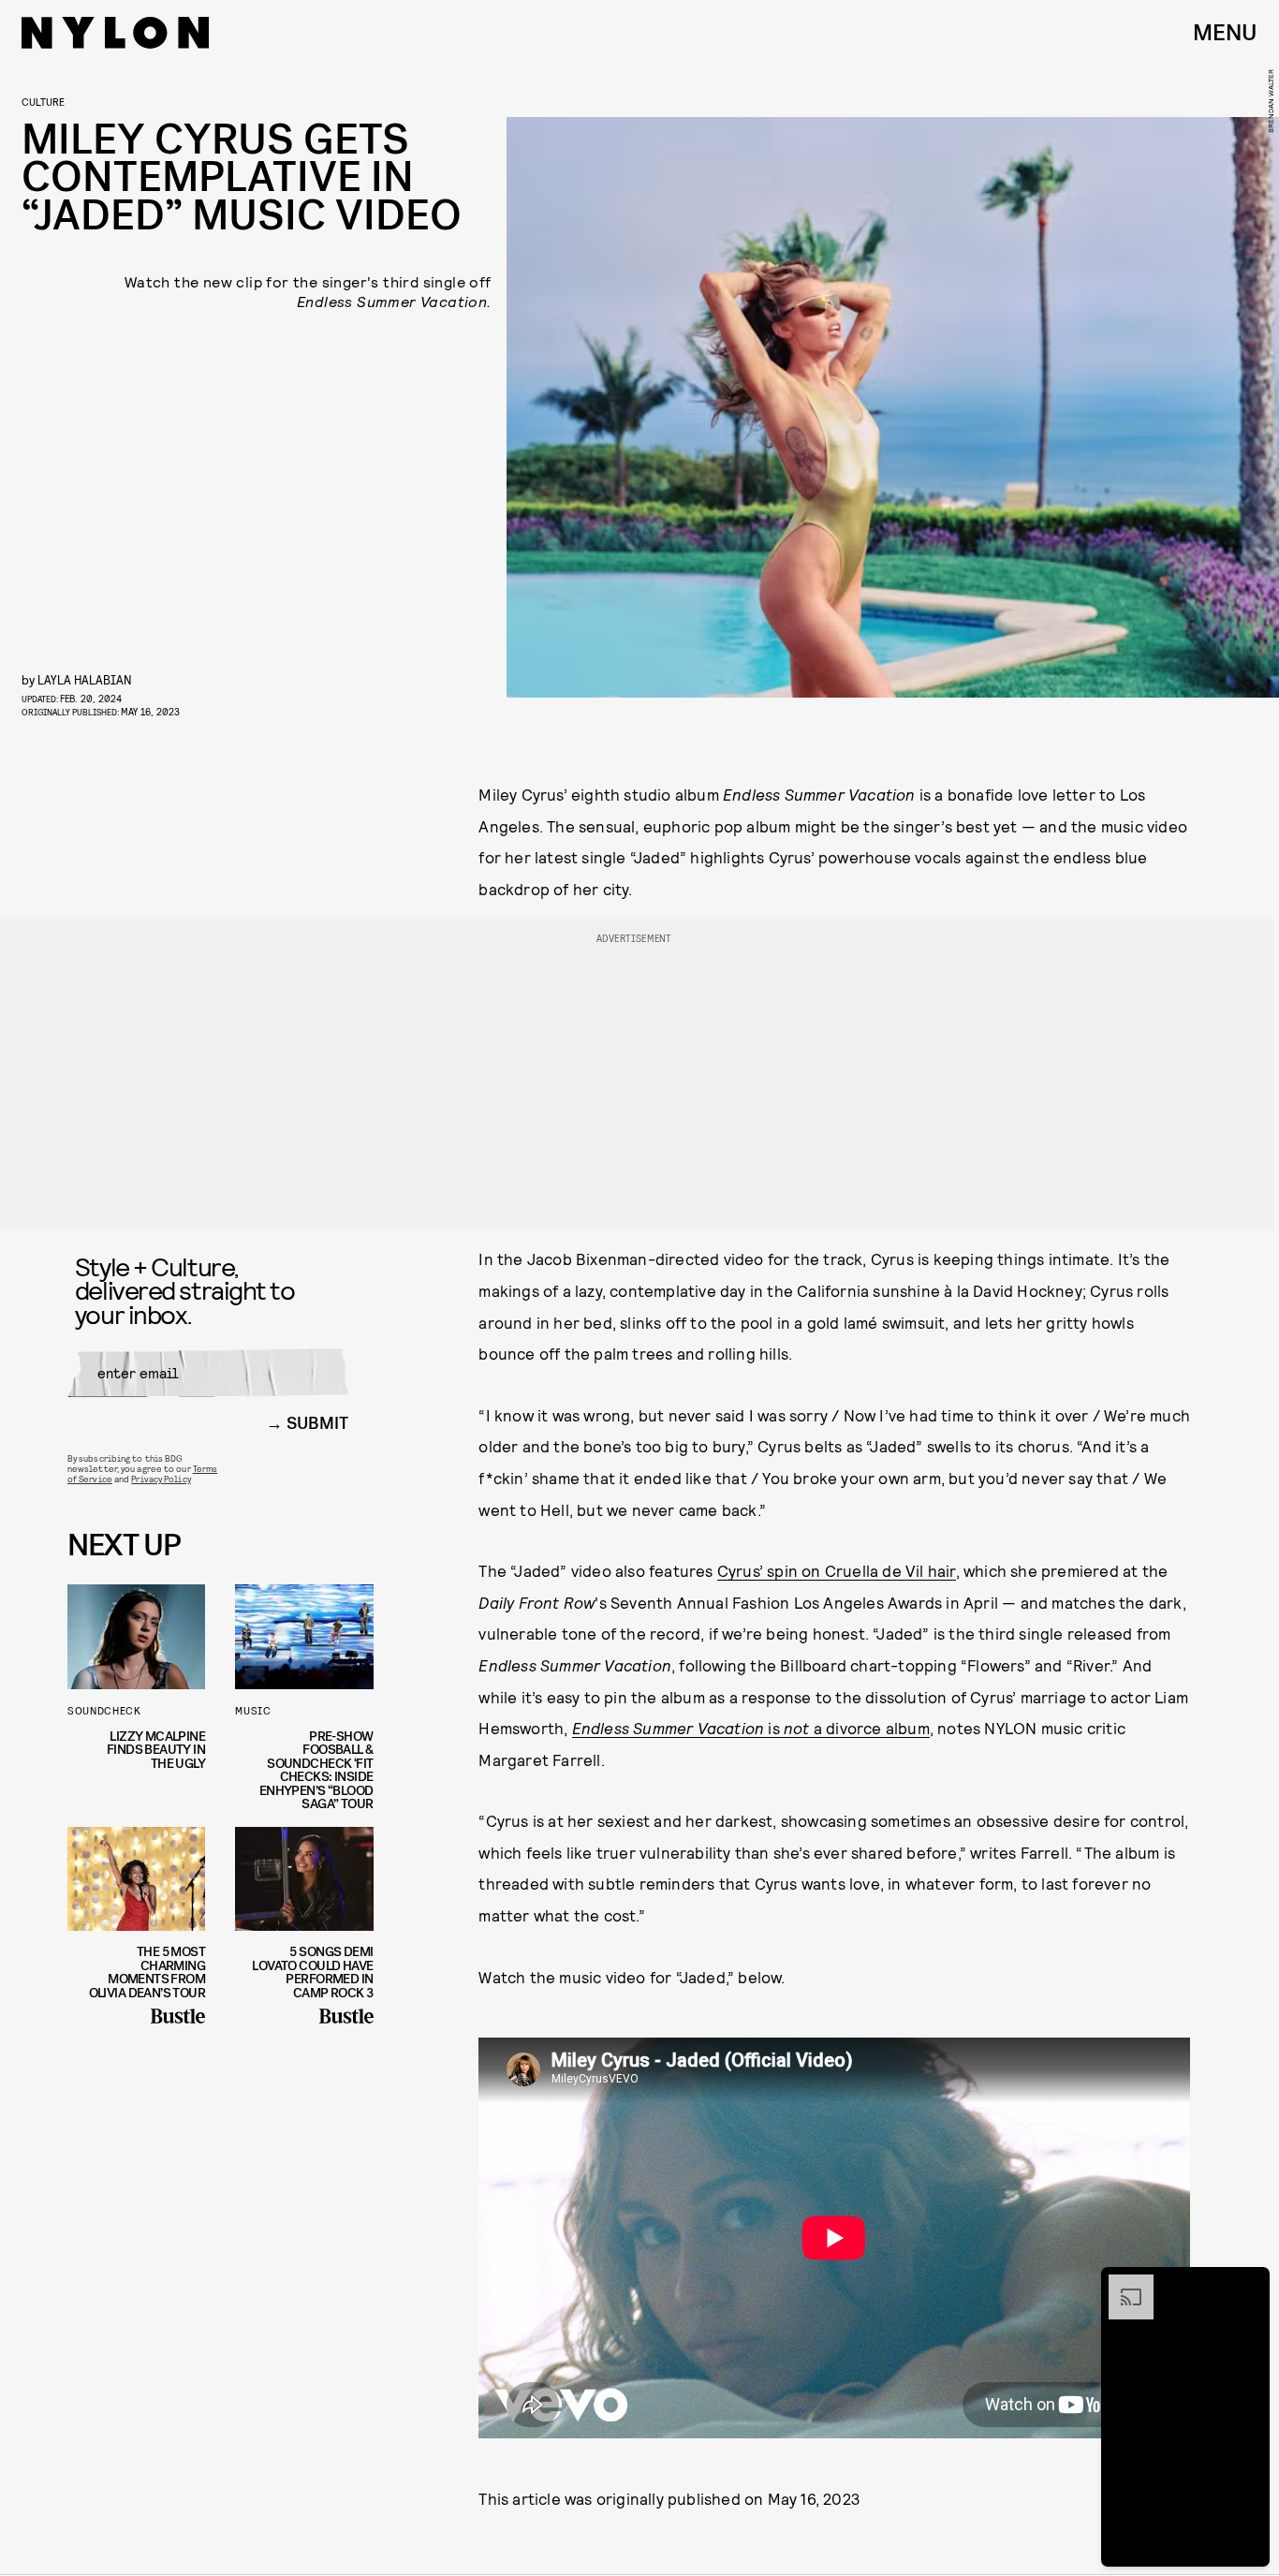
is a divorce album (751, 1728)
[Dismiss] (1249, 2284)
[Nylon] (115, 33)
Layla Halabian (85, 679)
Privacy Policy (161, 1479)
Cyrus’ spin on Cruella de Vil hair (837, 1570)
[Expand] (1122, 2284)
